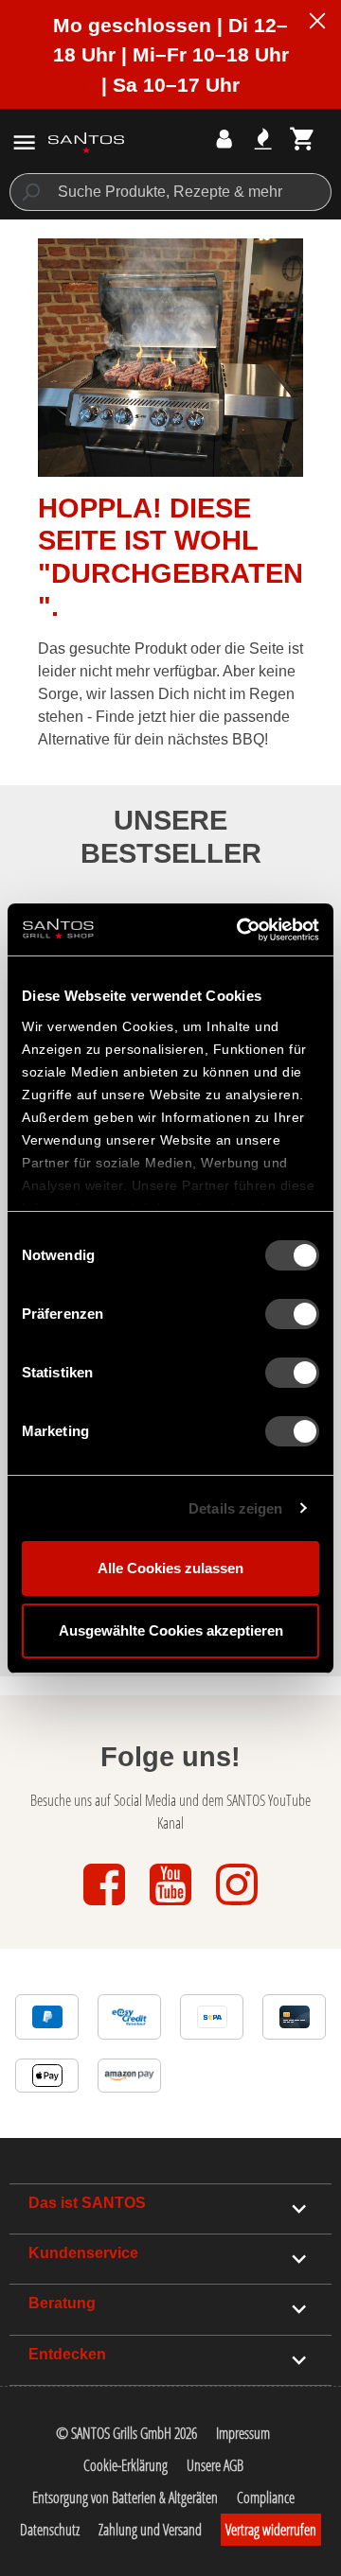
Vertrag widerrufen (271, 2530)
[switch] (292, 1314)
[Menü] (24, 142)
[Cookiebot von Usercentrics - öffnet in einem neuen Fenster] (241, 930)
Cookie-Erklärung (126, 2465)
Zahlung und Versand (150, 2530)
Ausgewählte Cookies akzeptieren (171, 1630)
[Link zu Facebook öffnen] (106, 1907)
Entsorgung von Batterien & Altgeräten (125, 2497)
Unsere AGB (215, 2465)
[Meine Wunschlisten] (263, 139)
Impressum (243, 2433)
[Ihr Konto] (224, 139)
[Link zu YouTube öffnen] (172, 1907)
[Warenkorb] (303, 139)
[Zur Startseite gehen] (86, 142)
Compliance (266, 2497)
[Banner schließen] (317, 24)
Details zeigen (235, 1508)
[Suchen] (30, 192)
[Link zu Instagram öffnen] (237, 1907)
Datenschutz (50, 2530)
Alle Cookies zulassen (170, 1568)
